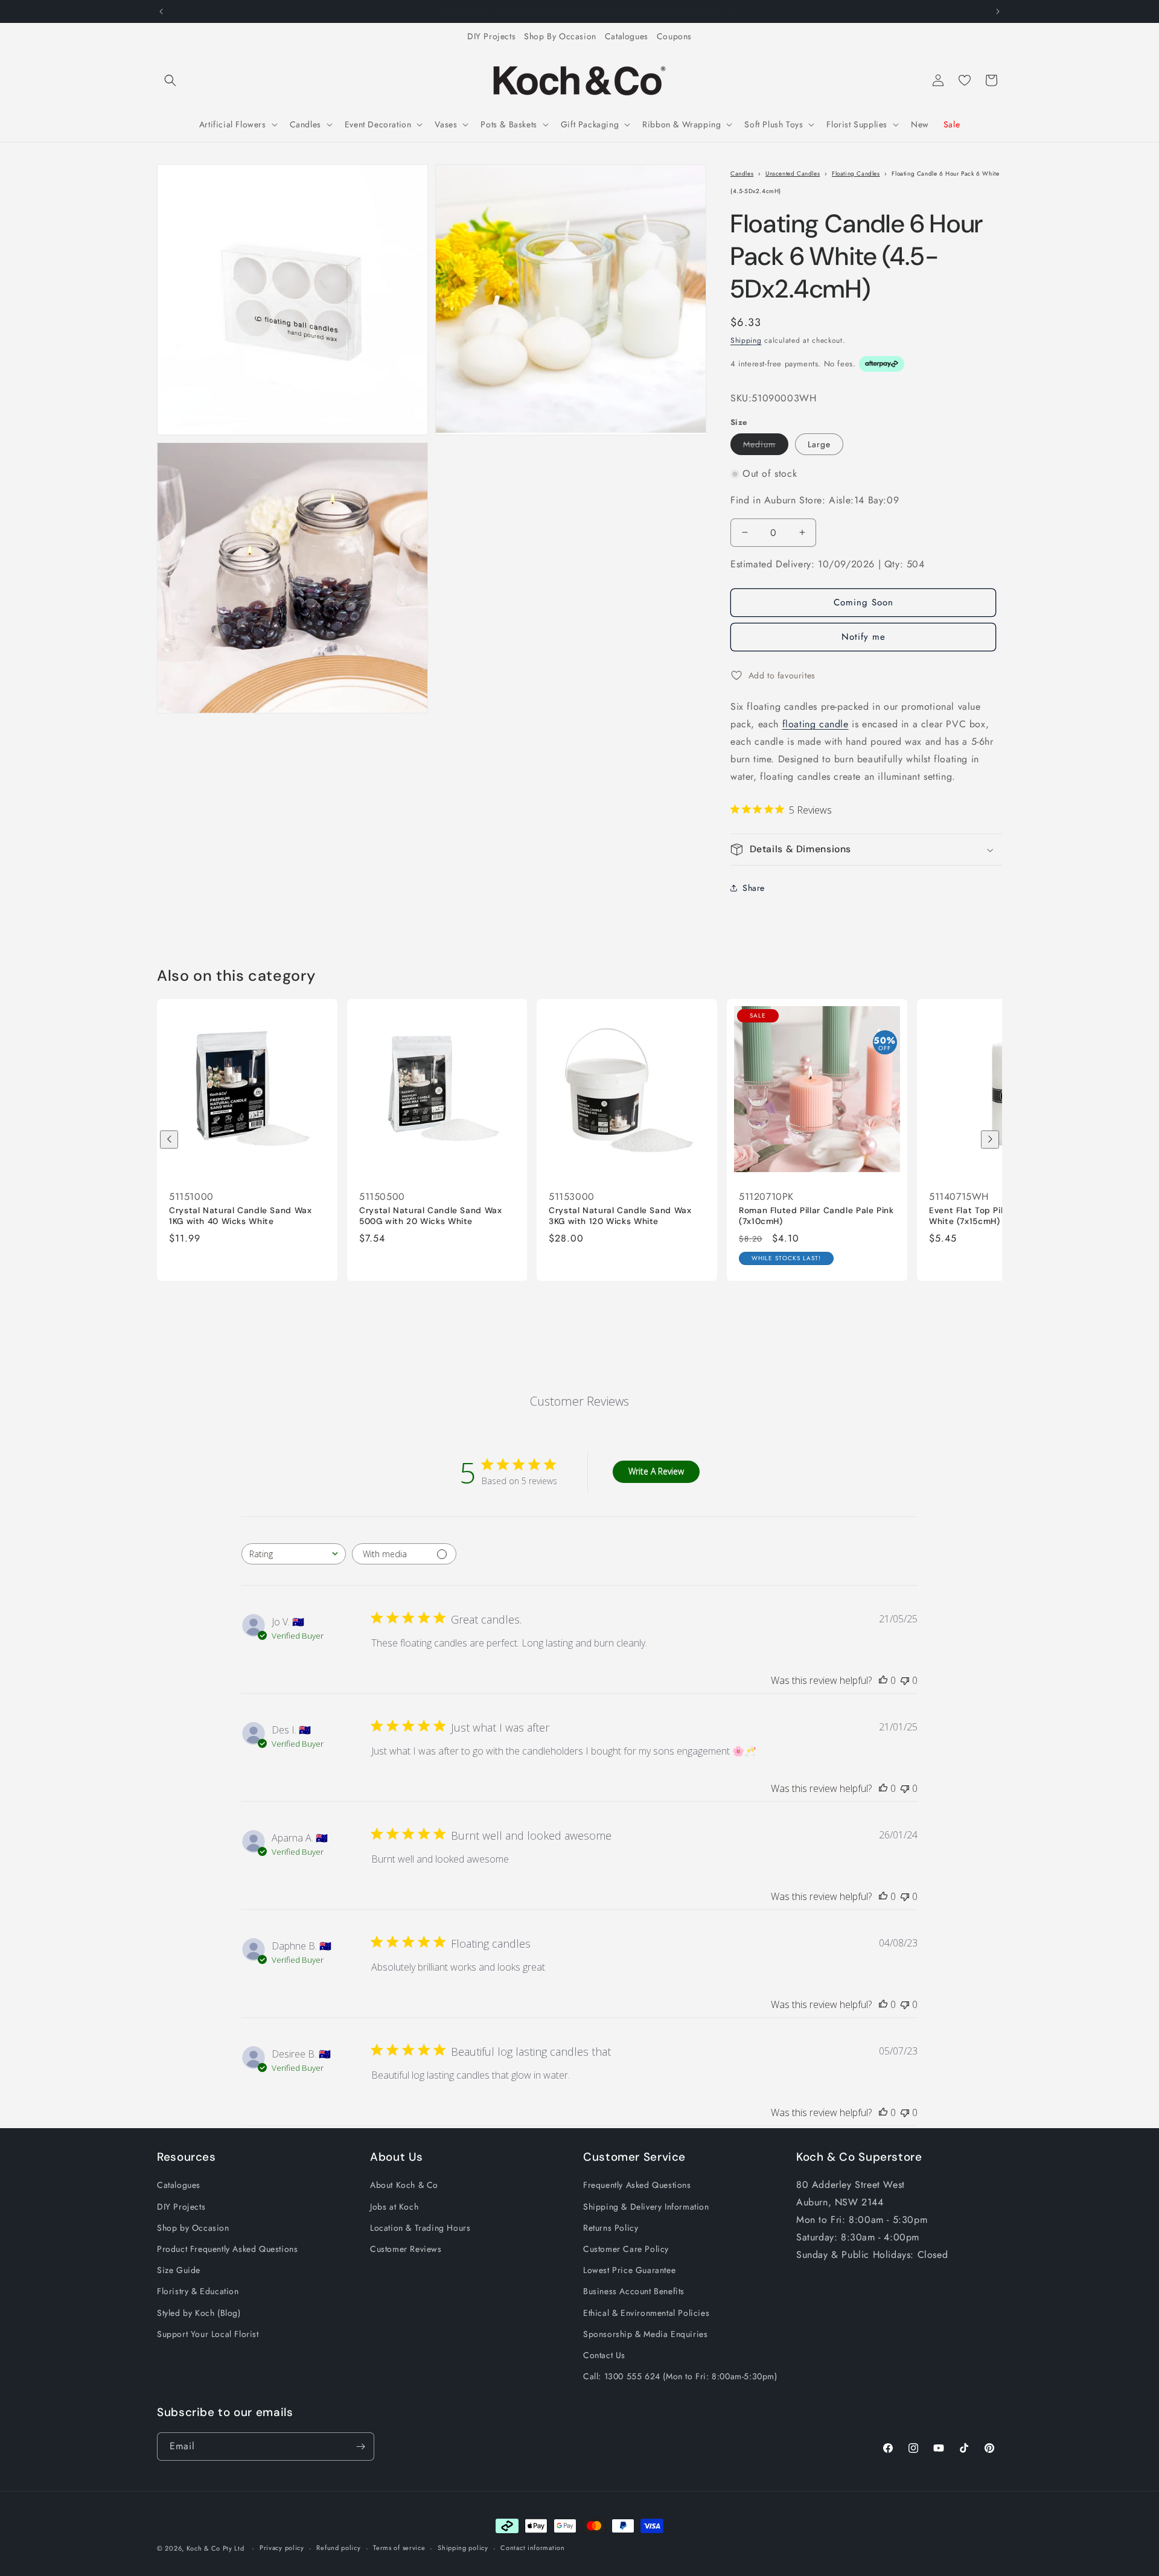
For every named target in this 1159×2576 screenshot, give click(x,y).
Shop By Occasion (560, 36)
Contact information (532, 2548)
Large (819, 444)
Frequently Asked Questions (637, 2185)
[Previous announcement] (161, 11)
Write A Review (656, 1472)
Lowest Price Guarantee (629, 2270)
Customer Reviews (406, 2249)
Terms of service (399, 2548)
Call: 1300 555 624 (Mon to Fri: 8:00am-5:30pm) (680, 2376)
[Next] (990, 1140)
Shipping (746, 341)
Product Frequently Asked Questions (227, 2249)
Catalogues (627, 36)
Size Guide (179, 2270)
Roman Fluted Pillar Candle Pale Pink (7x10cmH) (816, 1216)
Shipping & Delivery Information (646, 2207)
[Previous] (169, 1140)
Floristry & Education (198, 2291)
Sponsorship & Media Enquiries (645, 2334)
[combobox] (294, 1554)
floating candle (816, 724)
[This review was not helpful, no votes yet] (905, 1680)
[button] (170, 80)
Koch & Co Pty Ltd (216, 2548)
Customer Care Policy (626, 2249)
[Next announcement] (998, 11)
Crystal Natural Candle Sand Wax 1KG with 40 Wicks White (241, 1216)
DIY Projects (491, 36)
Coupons (674, 36)
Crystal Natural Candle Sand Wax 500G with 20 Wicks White (431, 1216)
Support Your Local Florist (208, 2334)
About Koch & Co (404, 2185)
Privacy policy (282, 2548)
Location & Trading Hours (420, 2228)
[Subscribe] (360, 2447)
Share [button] (754, 888)
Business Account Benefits (634, 2291)
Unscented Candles (793, 174)
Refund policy (338, 2548)
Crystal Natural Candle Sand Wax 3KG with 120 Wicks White (620, 1216)
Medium (766, 446)
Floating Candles (856, 174)
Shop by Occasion (193, 2228)
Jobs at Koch (394, 2207)
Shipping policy (463, 2548)
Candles (742, 174)
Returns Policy (611, 2228)
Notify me (864, 637)
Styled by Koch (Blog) (199, 2313)
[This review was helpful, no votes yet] (883, 1680)
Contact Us (604, 2355)
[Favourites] (965, 80)
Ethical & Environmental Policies (646, 2313)
